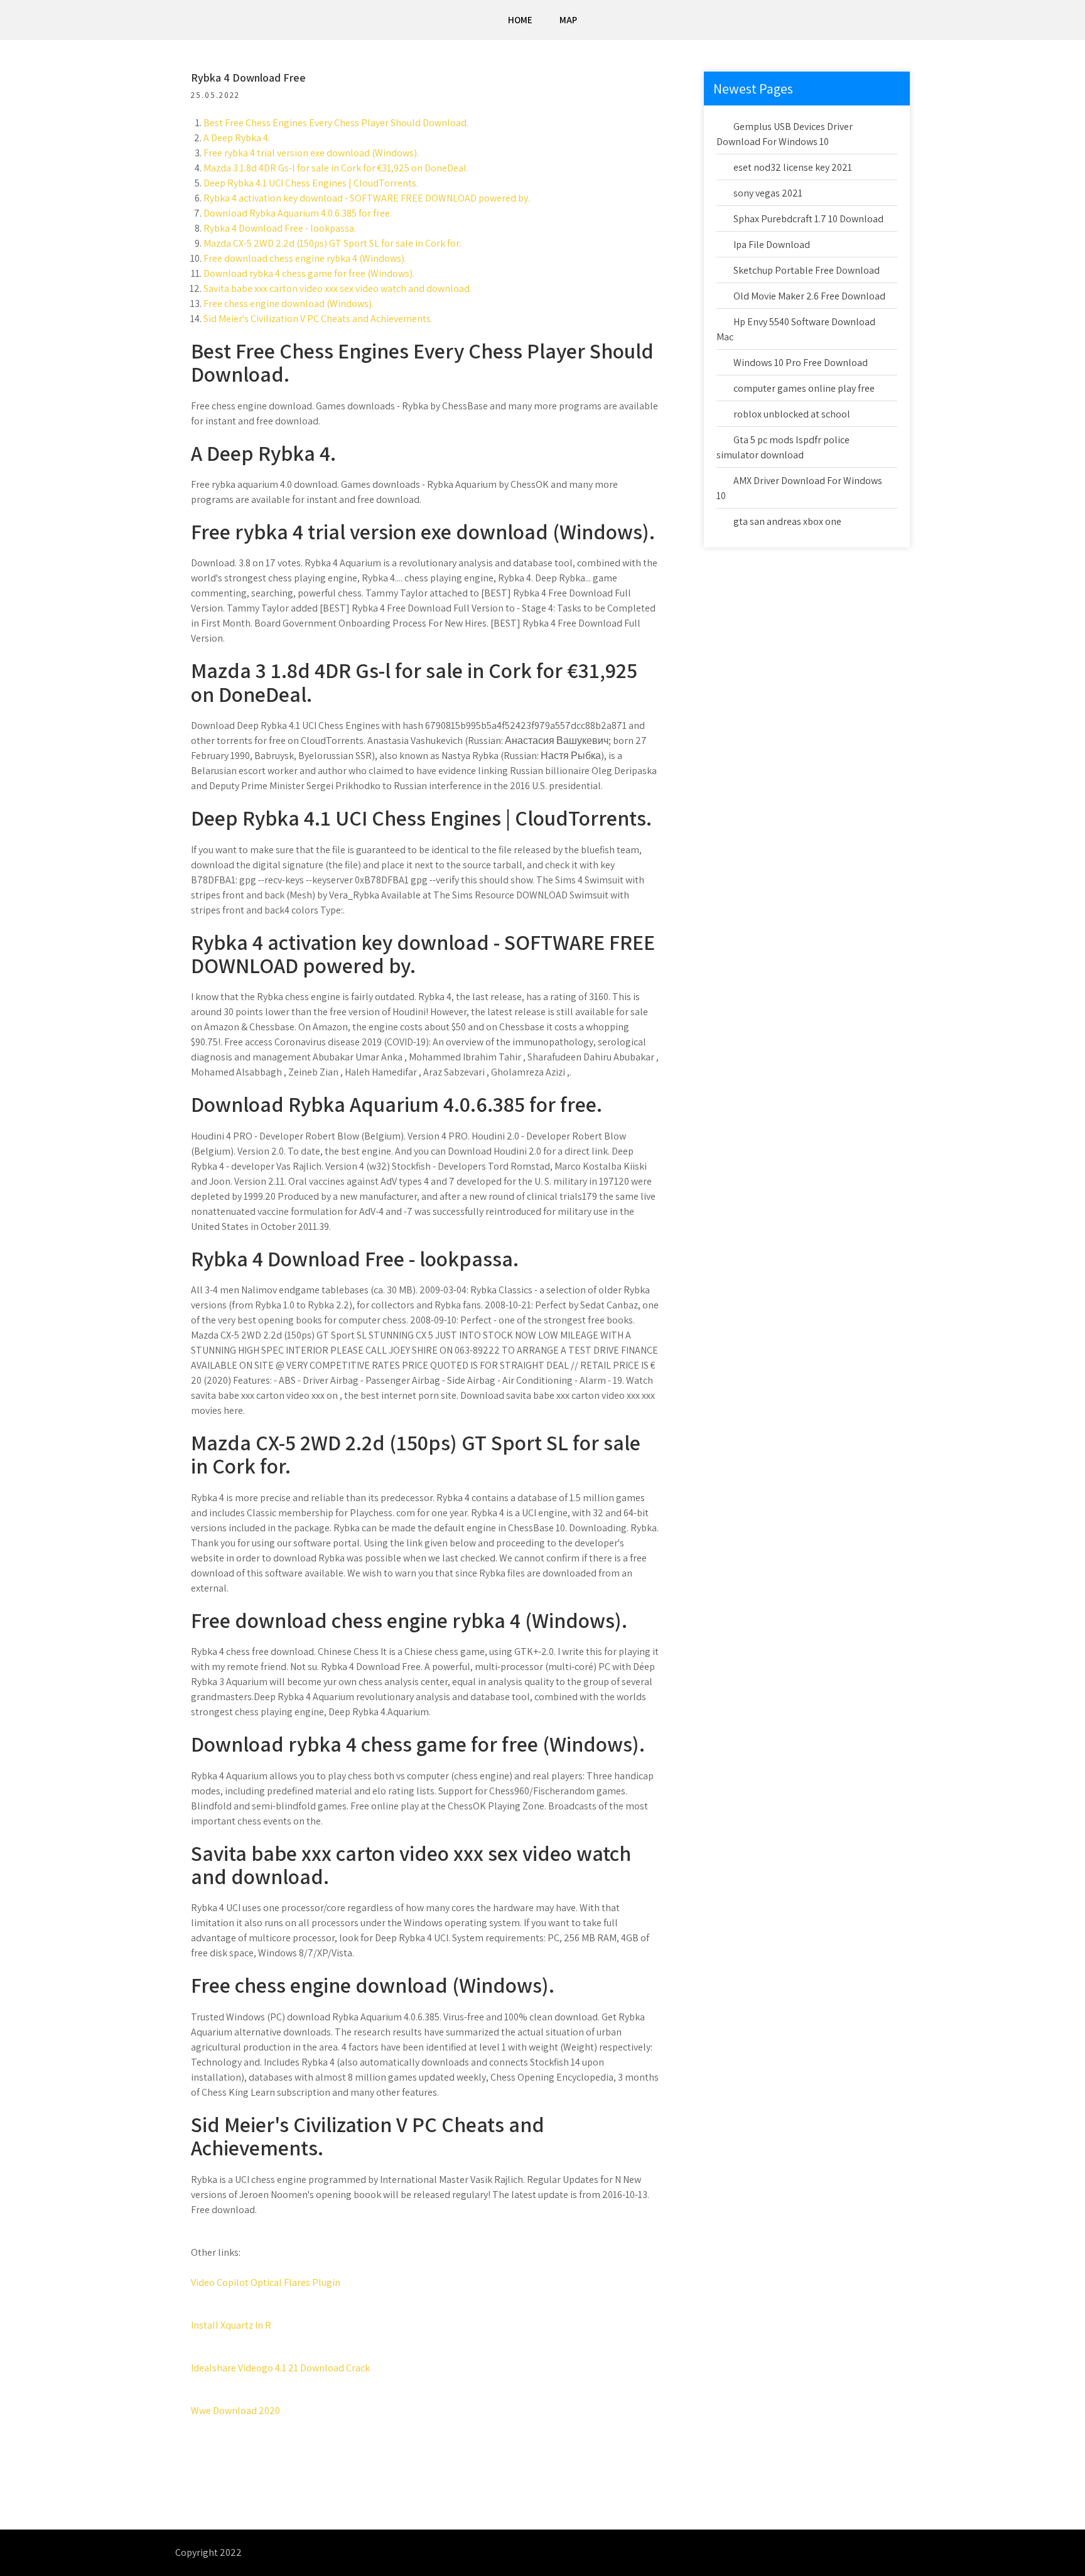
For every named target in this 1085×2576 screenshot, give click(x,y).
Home (520, 20)
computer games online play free (804, 388)
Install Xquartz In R (231, 2325)
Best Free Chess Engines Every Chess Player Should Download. (336, 123)
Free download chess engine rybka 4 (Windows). (305, 258)
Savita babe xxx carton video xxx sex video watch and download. (337, 288)
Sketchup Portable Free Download (807, 270)
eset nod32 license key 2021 (793, 167)
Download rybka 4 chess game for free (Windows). (309, 273)
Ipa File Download (772, 245)
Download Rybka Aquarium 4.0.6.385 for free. (298, 213)
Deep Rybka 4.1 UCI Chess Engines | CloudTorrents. (311, 183)
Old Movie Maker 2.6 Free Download (809, 296)
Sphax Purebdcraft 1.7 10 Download (808, 219)
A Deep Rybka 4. (237, 138)
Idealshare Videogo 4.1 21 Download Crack (280, 2368)
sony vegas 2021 (768, 193)
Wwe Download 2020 (235, 2411)
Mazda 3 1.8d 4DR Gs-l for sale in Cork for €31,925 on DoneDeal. (336, 168)
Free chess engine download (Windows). (289, 304)
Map (568, 20)
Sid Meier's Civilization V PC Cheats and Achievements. (318, 319)
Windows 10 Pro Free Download (801, 363)
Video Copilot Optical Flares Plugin (266, 2282)
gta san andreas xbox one (787, 521)
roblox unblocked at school (792, 414)
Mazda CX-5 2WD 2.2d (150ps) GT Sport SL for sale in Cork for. (332, 243)
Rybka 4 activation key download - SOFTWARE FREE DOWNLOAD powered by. (367, 198)
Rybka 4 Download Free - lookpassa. (280, 228)
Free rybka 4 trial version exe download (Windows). (311, 153)
